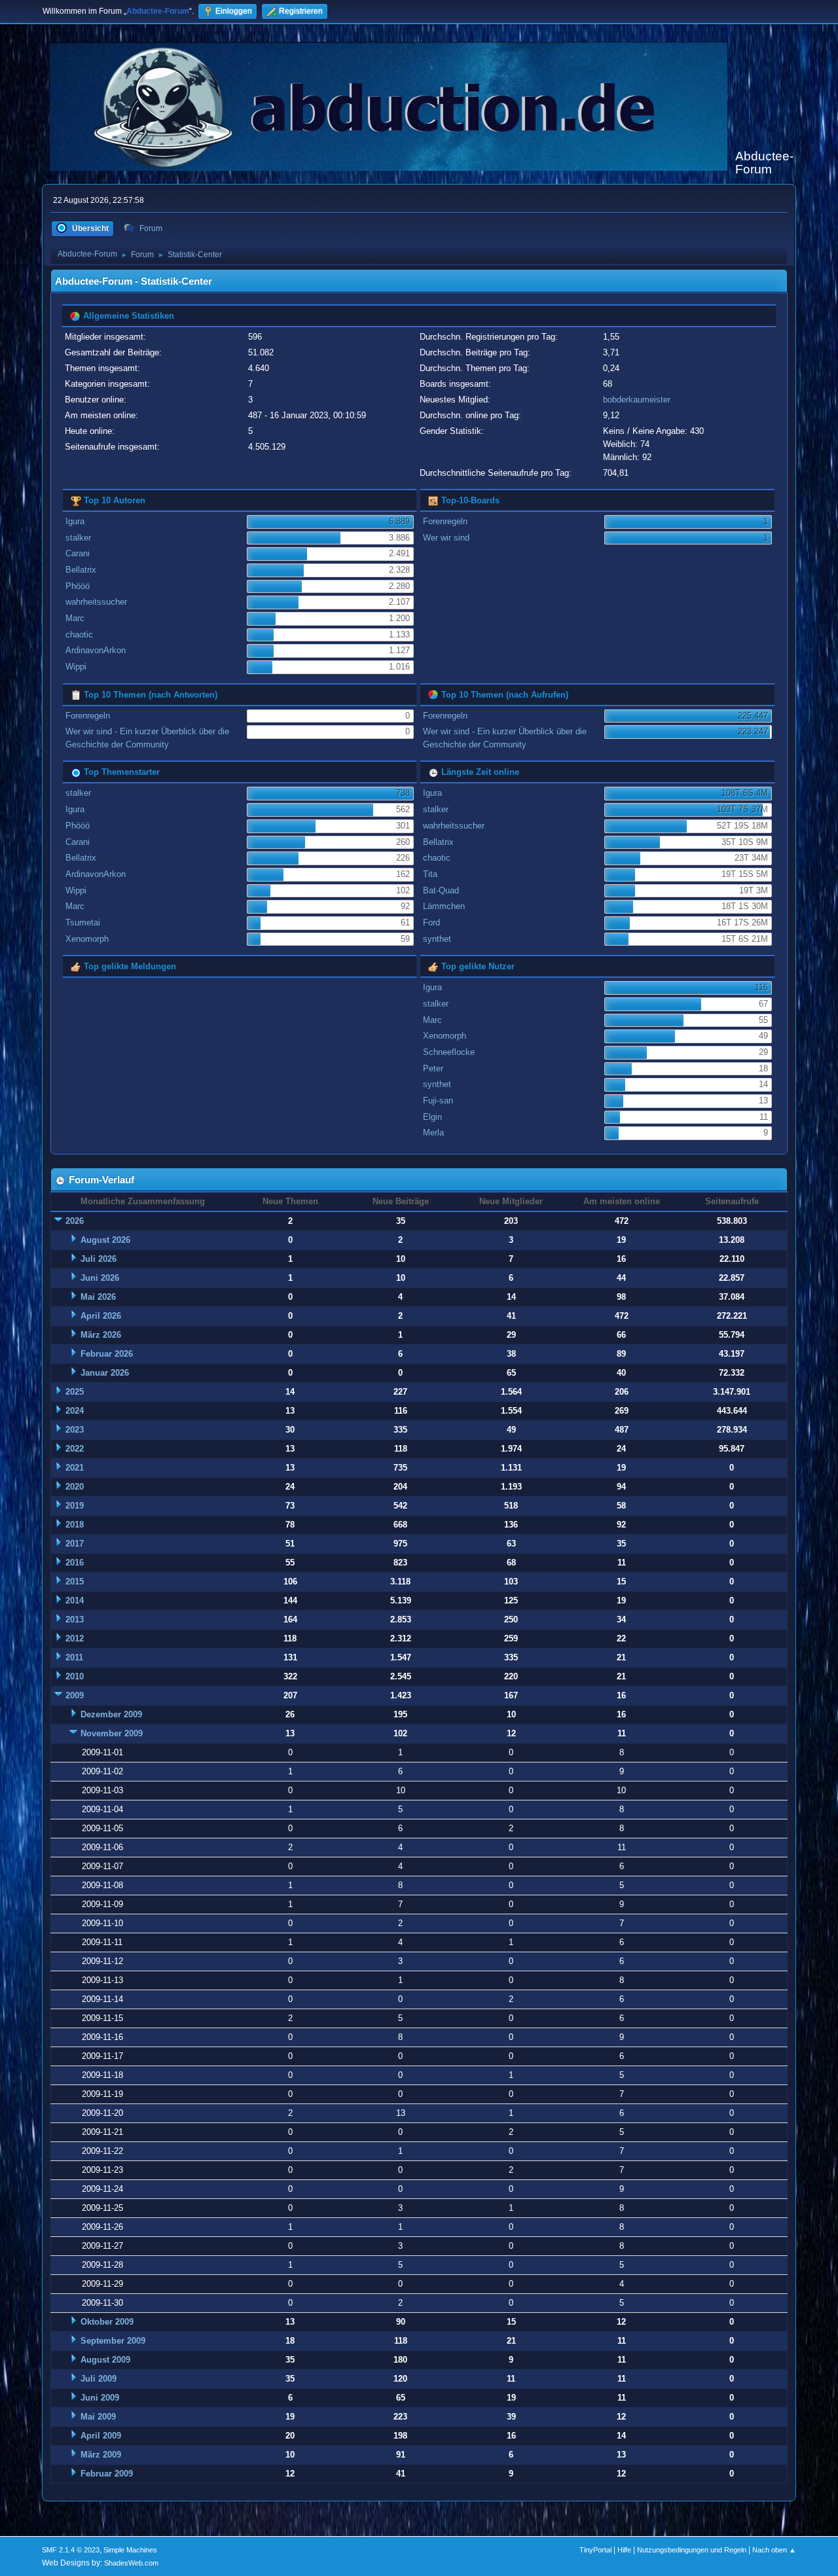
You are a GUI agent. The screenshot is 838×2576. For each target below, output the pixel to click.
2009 (75, 1695)
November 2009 (112, 1733)
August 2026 (105, 1240)
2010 (75, 1676)
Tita (430, 874)
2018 (75, 1525)
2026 (75, 1221)
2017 (75, 1544)
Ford (431, 922)
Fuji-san (438, 1100)
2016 (75, 1563)
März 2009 (101, 2455)
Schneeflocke (449, 1052)
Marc (75, 618)
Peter (433, 1068)
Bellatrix (81, 570)
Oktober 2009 (107, 2322)
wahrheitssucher (96, 602)
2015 (75, 1582)
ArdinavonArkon (96, 650)
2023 (75, 1430)
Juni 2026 (100, 1278)
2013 (75, 1619)
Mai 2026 (98, 1297)
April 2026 (101, 1316)
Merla (433, 1133)
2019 (75, 1506)
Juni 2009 (100, 2398)
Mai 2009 (98, 2417)
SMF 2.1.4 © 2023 (71, 2550)
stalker (78, 538)
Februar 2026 (107, 1354)
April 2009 (101, 2436)
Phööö (78, 586)
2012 (75, 1638)
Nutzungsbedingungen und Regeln (692, 2550)
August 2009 (105, 2360)
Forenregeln (445, 521)
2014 (75, 1601)
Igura (75, 521)
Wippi (76, 667)
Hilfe (624, 2550)
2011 (74, 1657)
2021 (75, 1468)
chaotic (79, 635)
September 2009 (113, 2341)
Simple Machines (130, 2550)
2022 (75, 1449)
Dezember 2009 (111, 1714)
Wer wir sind (446, 538)
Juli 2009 (99, 2379)
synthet (437, 939)
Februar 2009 (107, 2474)
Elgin (432, 1117)
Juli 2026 (99, 1259)
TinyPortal (595, 2550)
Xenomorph (87, 939)
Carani (78, 553)
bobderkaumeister (637, 400)
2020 (75, 1487)
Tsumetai (83, 922)
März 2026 (101, 1335)
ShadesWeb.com (131, 2563)
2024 (75, 1411)
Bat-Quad (441, 890)
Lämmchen (444, 906)
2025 (75, 1392)
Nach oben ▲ (774, 2550)
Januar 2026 (105, 1373)
